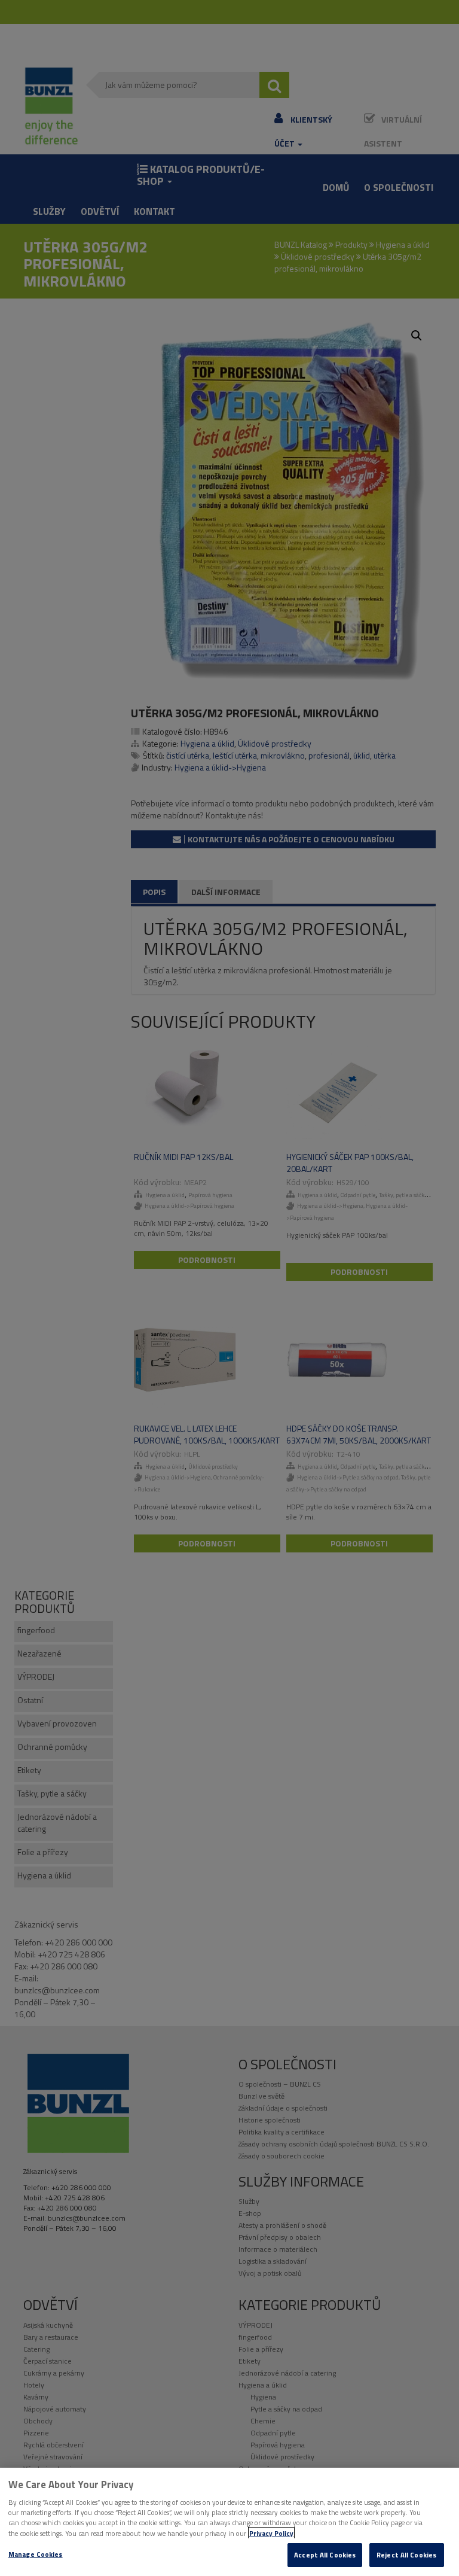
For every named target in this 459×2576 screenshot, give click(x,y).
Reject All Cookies (406, 2555)
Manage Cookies (36, 2554)
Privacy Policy (271, 2533)
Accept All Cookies (325, 2555)
